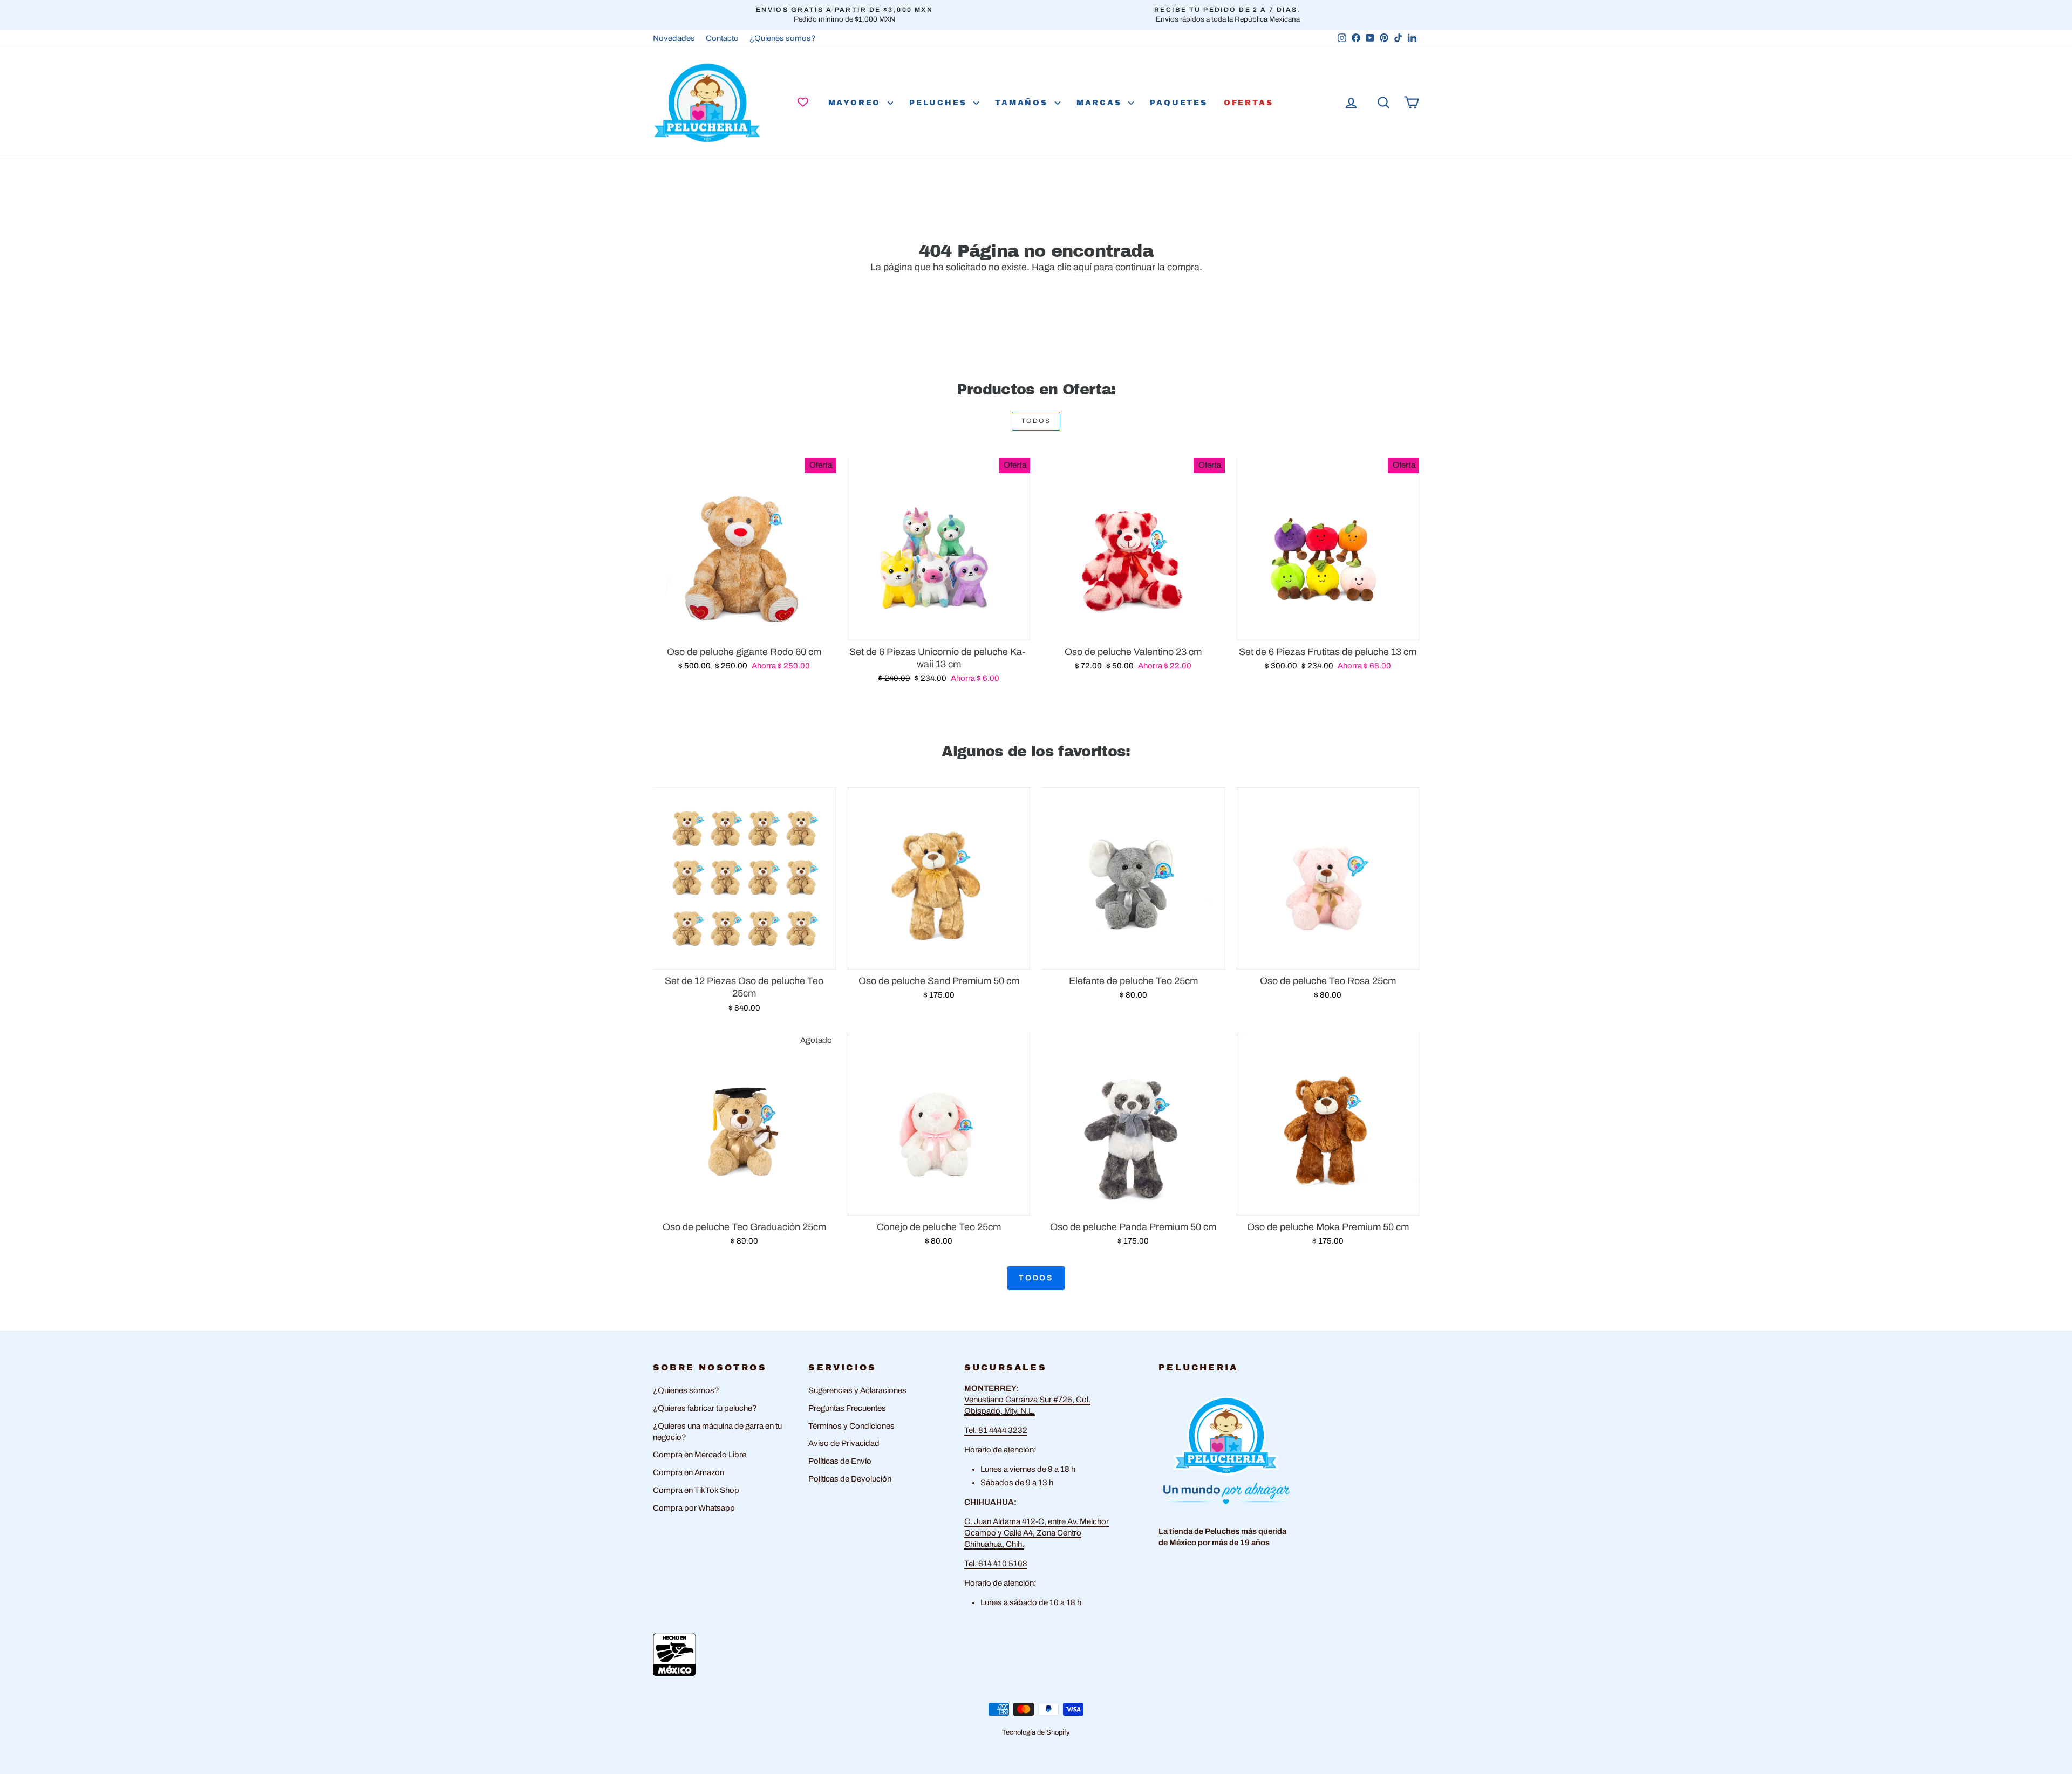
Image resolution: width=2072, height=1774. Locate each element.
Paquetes (1178, 103)
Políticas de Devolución (850, 1479)
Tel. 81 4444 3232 (996, 1430)
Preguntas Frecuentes (847, 1408)
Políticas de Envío (840, 1461)
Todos (1036, 421)
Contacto (722, 38)
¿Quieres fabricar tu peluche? (705, 1408)
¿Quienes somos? (783, 38)
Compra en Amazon (689, 1472)
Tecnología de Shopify (1036, 1732)
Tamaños (1023, 103)
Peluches (940, 103)
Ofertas (1249, 103)
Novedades (674, 38)
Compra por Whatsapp (694, 1508)
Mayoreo (857, 103)
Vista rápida (744, 628)
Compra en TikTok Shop (696, 1490)
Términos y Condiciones (851, 1426)
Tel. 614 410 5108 (996, 1564)
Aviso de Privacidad (844, 1443)
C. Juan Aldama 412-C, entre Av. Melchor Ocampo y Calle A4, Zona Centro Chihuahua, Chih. (1037, 1533)
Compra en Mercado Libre (700, 1455)
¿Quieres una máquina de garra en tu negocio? (717, 1432)
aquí (1082, 267)
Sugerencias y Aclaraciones (857, 1390)
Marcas (1101, 103)
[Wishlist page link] (803, 102)
